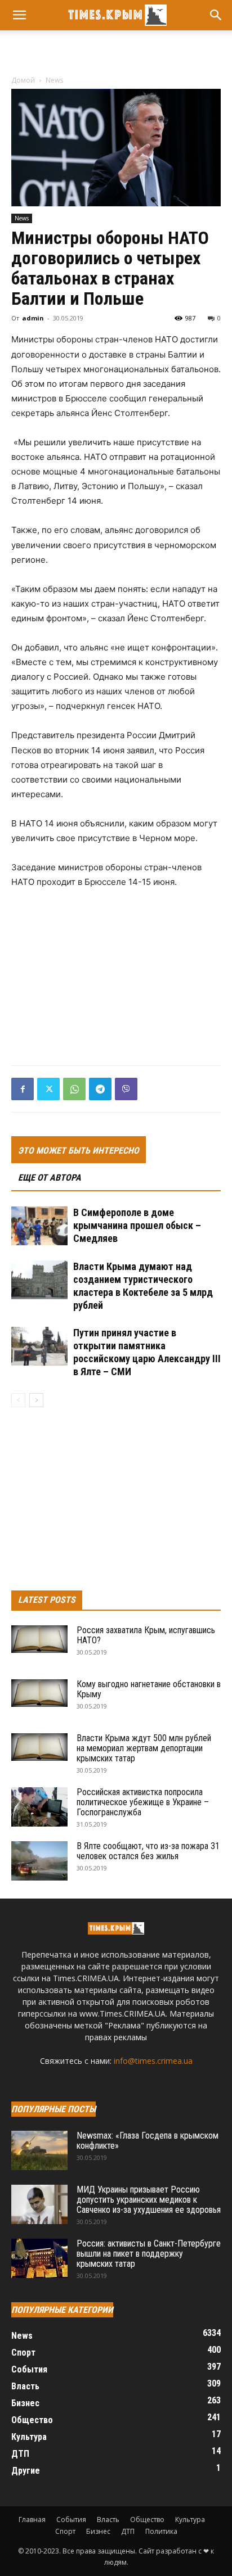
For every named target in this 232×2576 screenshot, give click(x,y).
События (71, 2519)
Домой (23, 80)
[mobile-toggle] (19, 15)
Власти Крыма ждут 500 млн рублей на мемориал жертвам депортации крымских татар (144, 1748)
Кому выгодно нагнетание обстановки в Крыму (149, 1689)
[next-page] (36, 1400)
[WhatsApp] (74, 1089)
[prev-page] (18, 1400)
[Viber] (126, 1089)
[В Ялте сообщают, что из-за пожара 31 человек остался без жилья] (39, 1861)
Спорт (65, 2531)
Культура (190, 2519)
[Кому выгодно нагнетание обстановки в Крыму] (39, 1693)
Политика (161, 2531)
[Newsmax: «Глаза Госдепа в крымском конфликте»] (39, 2150)
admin (33, 318)
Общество (147, 2519)
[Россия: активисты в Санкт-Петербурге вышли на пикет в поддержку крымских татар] (39, 2258)
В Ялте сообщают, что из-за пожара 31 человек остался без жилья (148, 1851)
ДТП (128, 2531)
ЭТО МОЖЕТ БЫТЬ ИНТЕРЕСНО (79, 1151)
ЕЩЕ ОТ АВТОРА (50, 1178)
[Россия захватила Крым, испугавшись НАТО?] (39, 1639)
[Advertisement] (116, 50)
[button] (216, 15)
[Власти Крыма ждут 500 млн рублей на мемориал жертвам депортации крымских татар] (39, 1747)
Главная (32, 2519)
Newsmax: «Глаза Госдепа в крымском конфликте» (148, 2141)
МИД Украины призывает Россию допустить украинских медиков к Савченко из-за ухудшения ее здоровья (149, 2200)
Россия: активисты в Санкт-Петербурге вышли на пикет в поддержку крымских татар (149, 2254)
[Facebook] (23, 1089)
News (54, 80)
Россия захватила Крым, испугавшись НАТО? (146, 1635)
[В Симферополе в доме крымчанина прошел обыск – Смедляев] (39, 1226)
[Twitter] (48, 1089)
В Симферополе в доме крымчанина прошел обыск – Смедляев (137, 1225)
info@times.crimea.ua (153, 2061)
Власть (108, 2519)
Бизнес (98, 2531)
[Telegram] (100, 1089)
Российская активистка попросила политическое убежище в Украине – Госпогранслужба (143, 1802)
